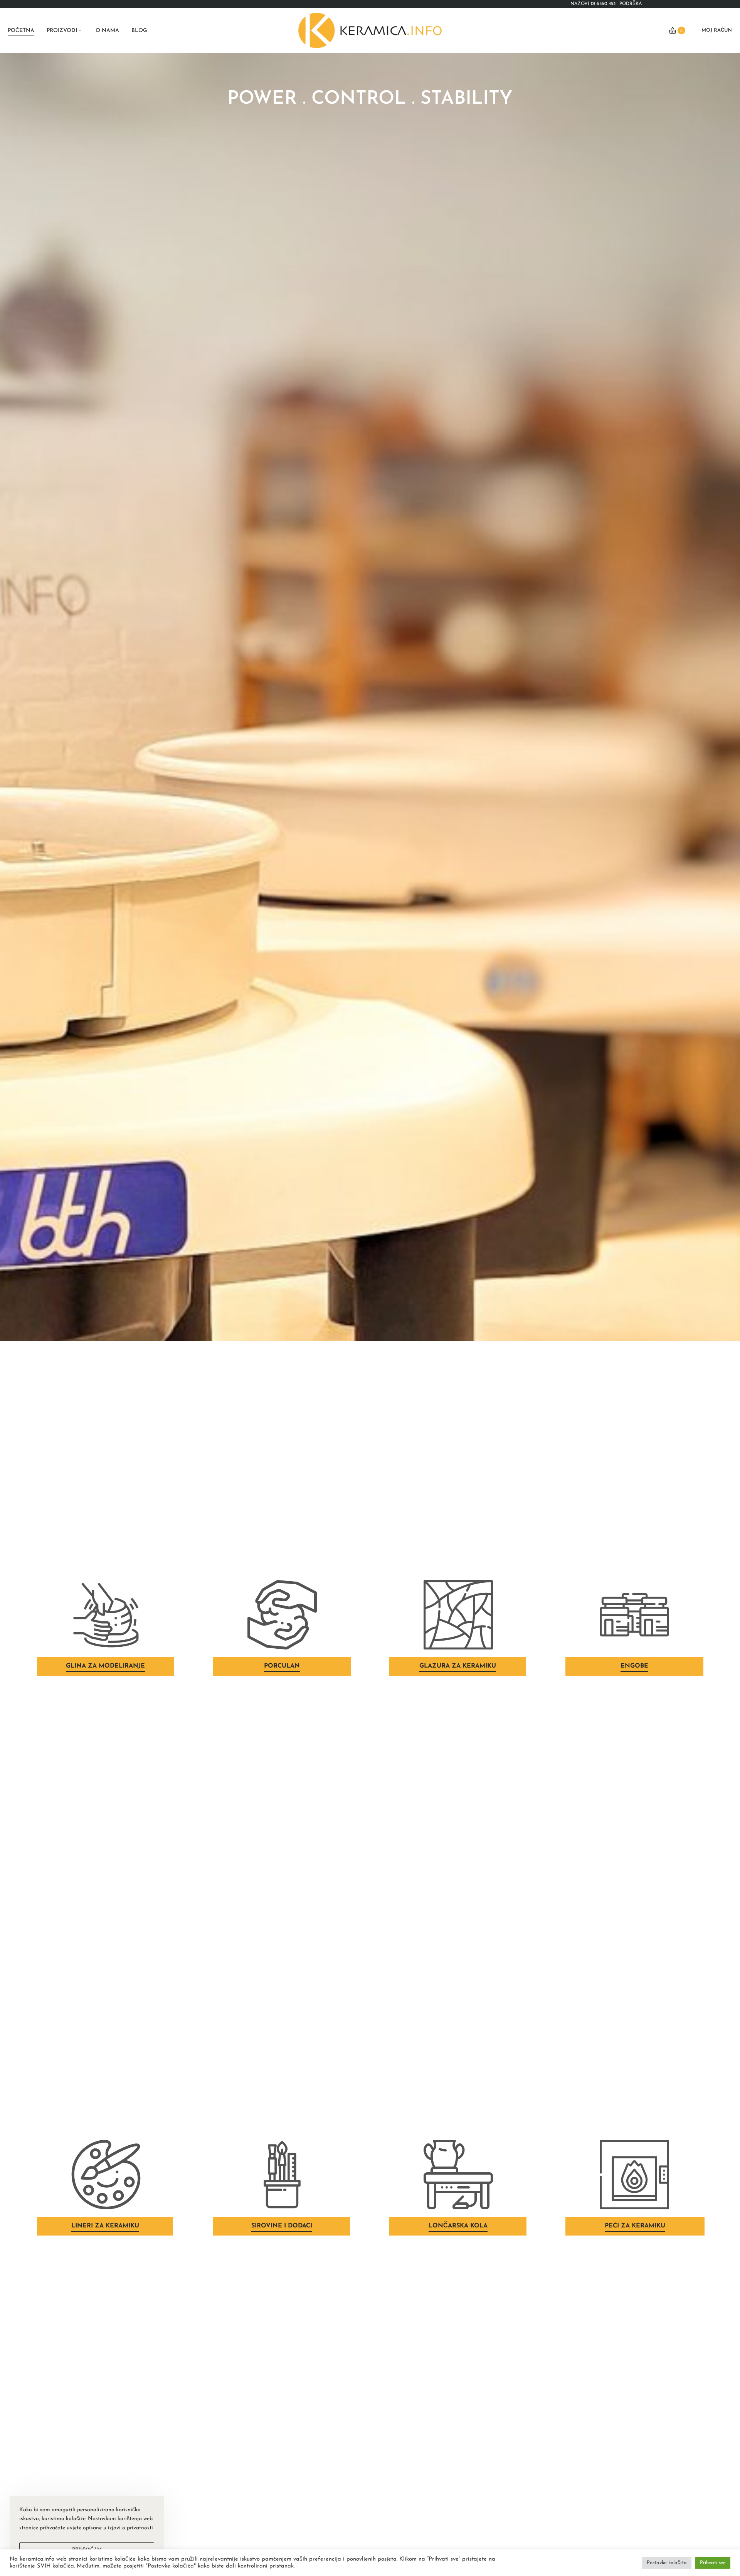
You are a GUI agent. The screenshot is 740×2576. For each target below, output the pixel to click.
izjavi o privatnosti (130, 2528)
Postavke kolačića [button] (667, 2563)
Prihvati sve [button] (713, 2563)
